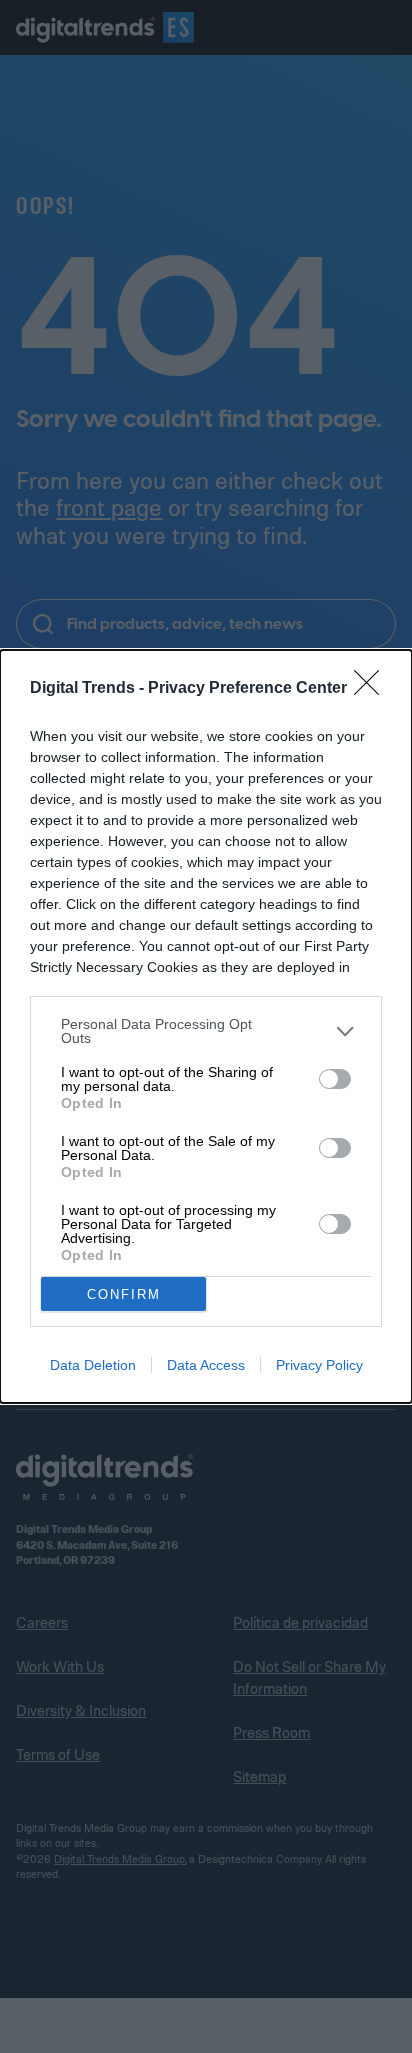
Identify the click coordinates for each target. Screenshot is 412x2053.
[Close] (373, 689)
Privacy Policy (319, 1365)
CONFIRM (124, 1294)
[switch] (335, 1079)
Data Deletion (93, 1365)
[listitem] (206, 1031)
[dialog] (206, 1026)
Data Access (206, 1365)
